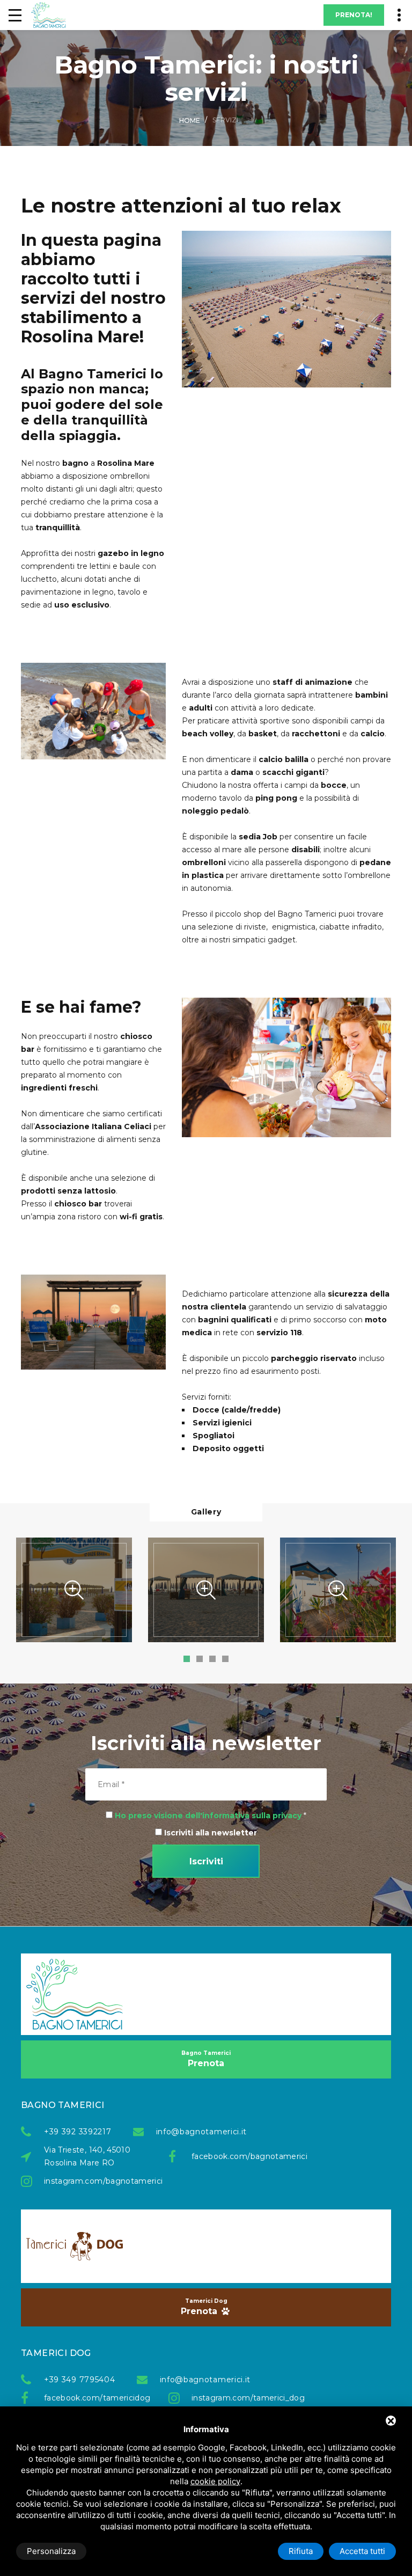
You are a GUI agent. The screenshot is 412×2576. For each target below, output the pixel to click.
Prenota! (354, 15)
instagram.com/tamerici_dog (243, 2398)
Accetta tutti (362, 2551)
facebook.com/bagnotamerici (243, 2156)
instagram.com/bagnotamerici (95, 2181)
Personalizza (51, 2551)
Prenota (206, 2059)
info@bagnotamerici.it (202, 2132)
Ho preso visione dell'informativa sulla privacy (208, 1816)
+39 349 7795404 (80, 2380)
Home (190, 120)
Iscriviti (206, 1861)
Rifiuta (301, 2551)
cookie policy (215, 2481)
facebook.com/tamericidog (95, 2398)
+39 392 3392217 (78, 2132)
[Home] (49, 15)
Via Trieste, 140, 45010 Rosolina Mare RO (87, 2156)
